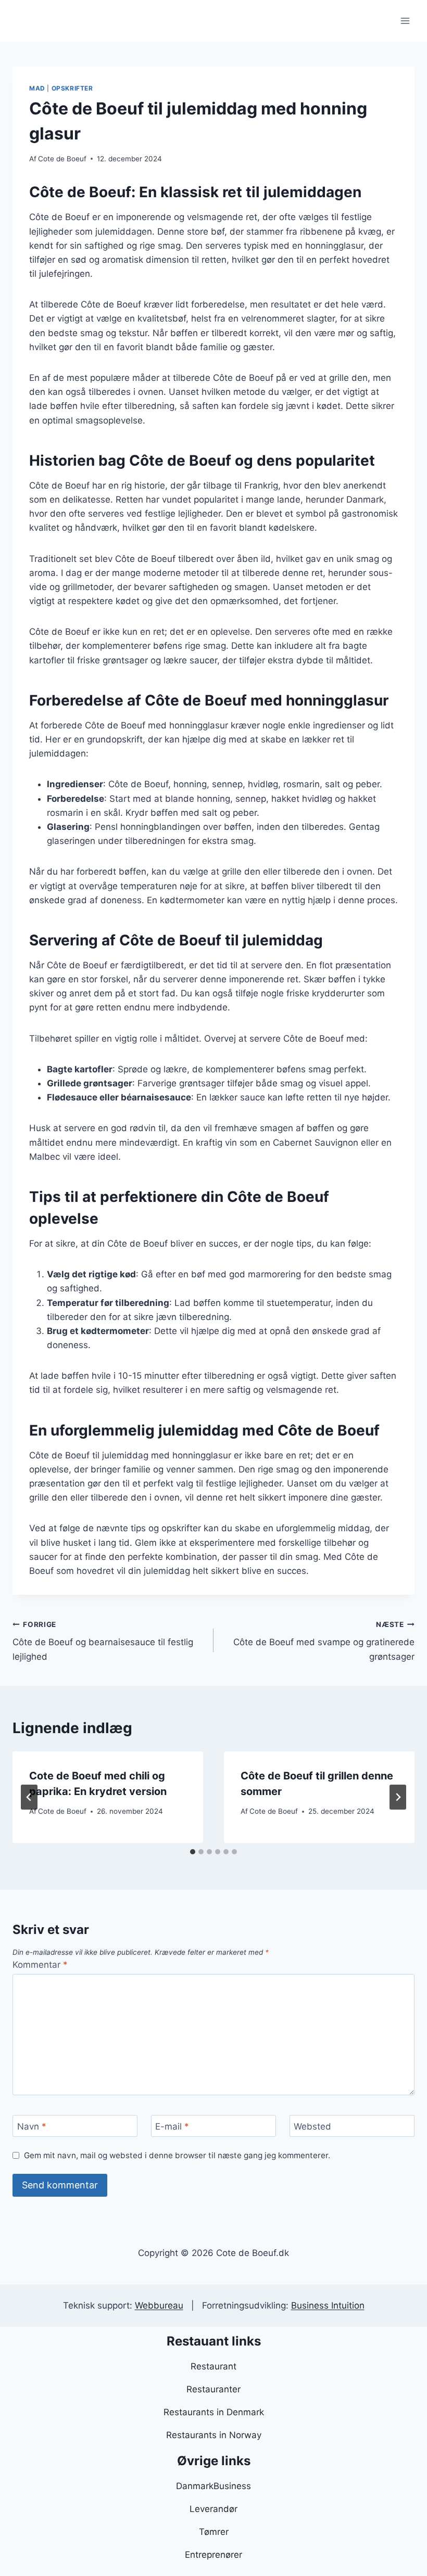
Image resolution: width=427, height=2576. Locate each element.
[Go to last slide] (29, 1797)
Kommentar (40, 1965)
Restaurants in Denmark (214, 2412)
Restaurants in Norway (214, 2435)
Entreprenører (213, 2555)
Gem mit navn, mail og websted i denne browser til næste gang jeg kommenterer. (177, 2155)
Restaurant (213, 2366)
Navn (32, 2126)
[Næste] (398, 1797)
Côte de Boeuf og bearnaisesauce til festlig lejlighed (103, 1641)
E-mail (172, 2126)
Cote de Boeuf (62, 159)
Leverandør (213, 2509)
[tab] (193, 1852)
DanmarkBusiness (213, 2486)
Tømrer (214, 2532)
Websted (312, 2126)
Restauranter (213, 2389)
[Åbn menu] (405, 21)
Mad (37, 88)
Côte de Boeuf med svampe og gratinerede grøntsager (324, 1641)
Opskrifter (72, 88)
